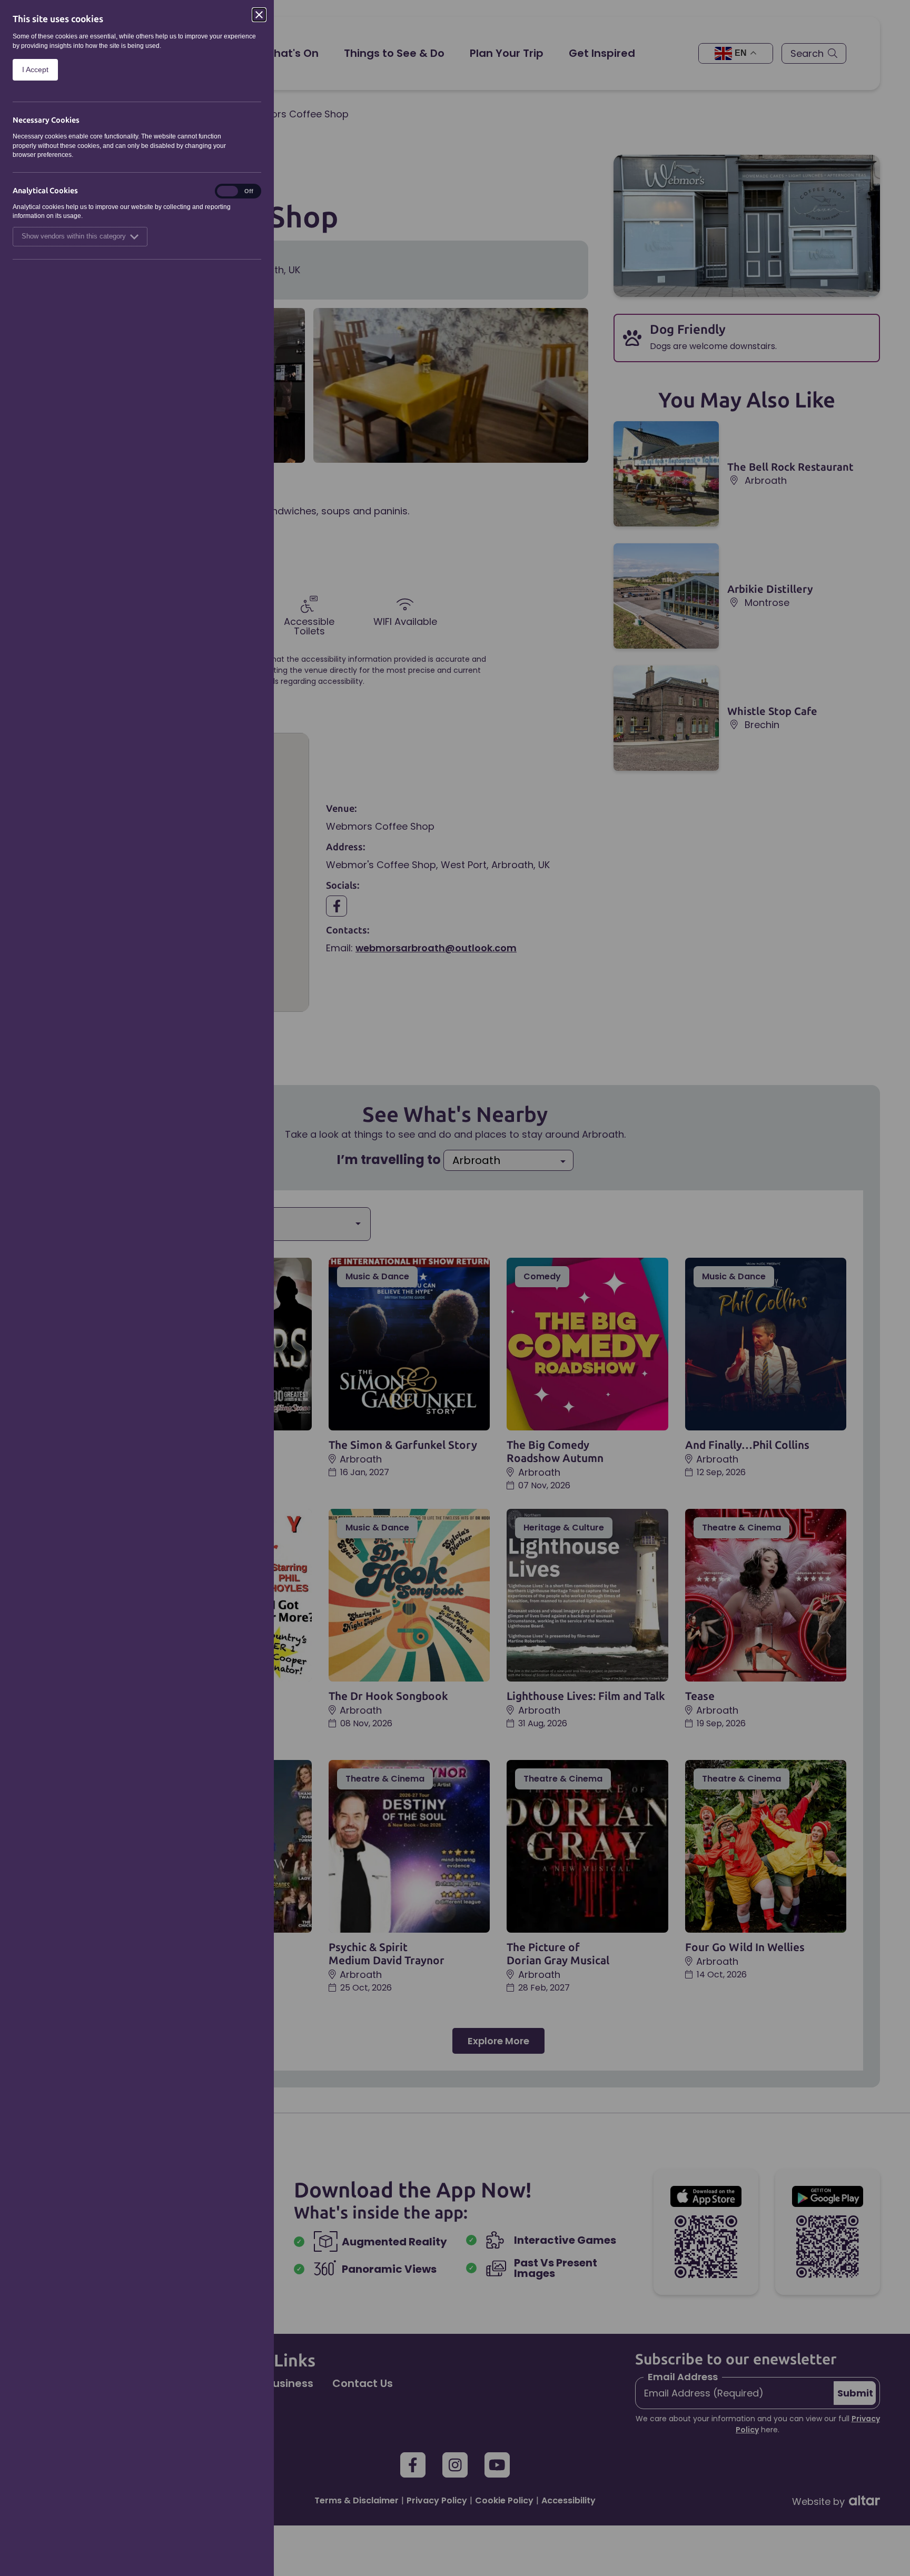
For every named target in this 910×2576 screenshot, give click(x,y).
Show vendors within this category (74, 236)
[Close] (259, 15)
